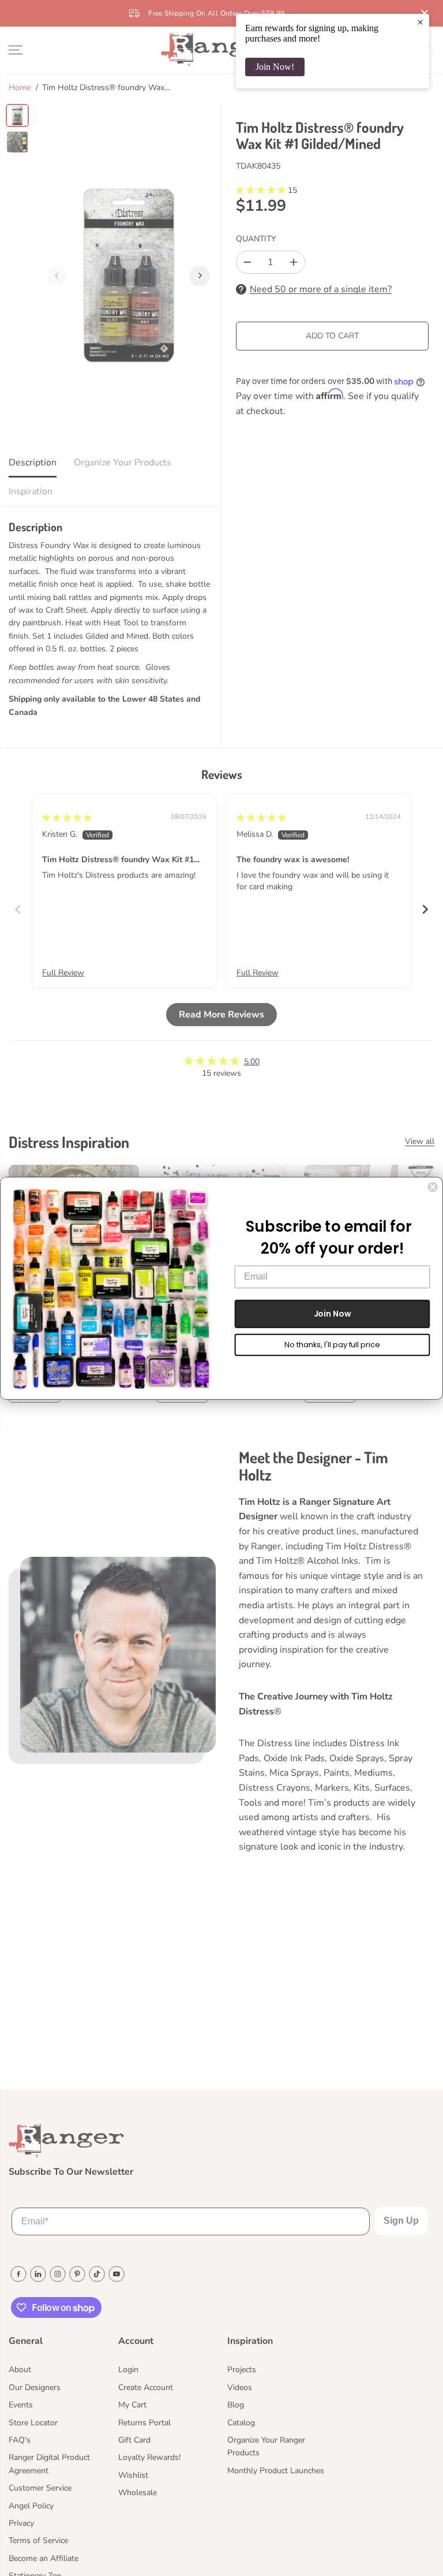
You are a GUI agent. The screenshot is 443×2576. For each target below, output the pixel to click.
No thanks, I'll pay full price (332, 1345)
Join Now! (275, 67)
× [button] (420, 22)
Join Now (333, 1313)
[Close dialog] (433, 1187)
